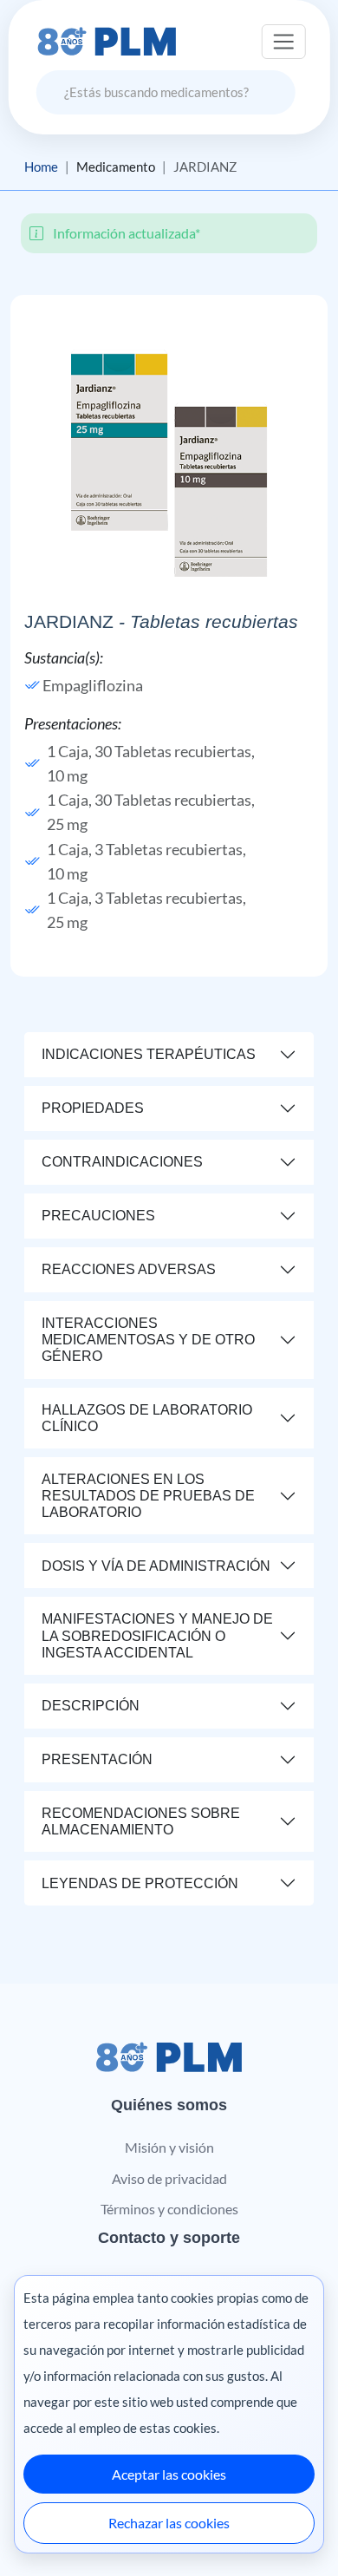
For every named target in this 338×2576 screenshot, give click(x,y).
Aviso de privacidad (169, 2178)
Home (41, 167)
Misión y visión (169, 2147)
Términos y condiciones (169, 2209)
